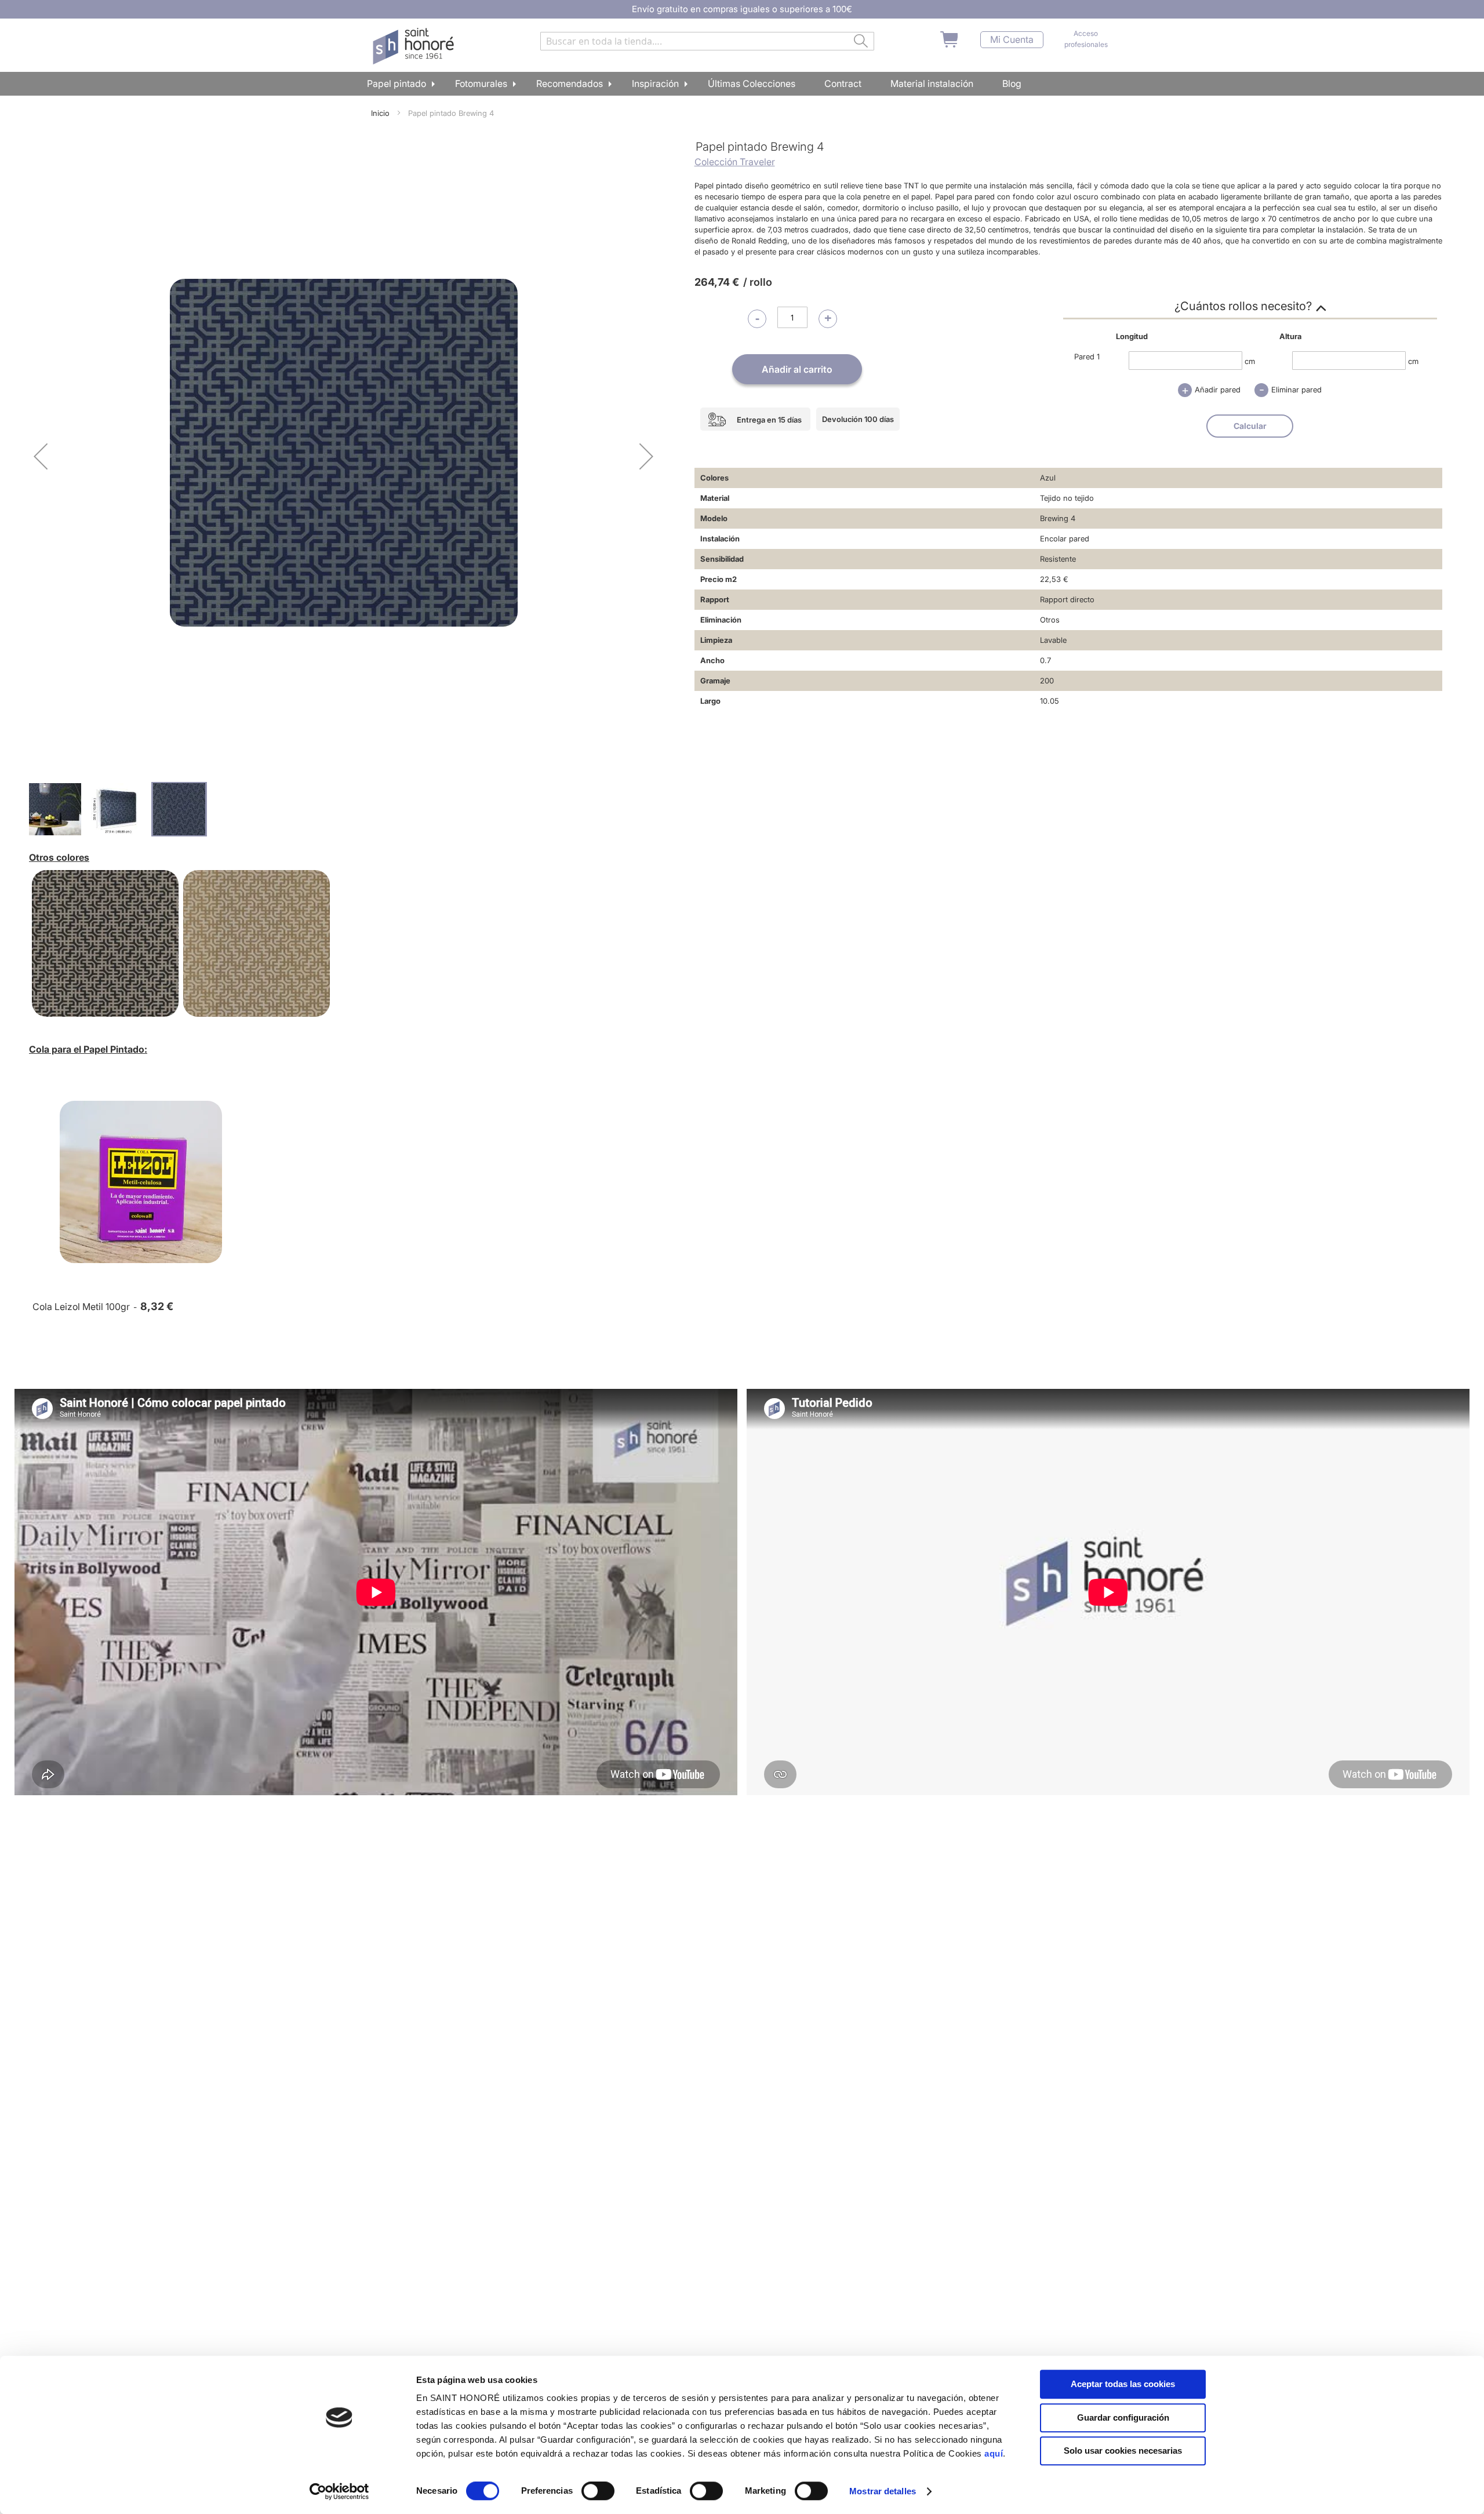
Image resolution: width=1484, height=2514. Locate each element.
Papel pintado (397, 83)
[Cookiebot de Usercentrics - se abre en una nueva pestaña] (339, 2491)
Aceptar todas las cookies (1123, 2384)
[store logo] (415, 46)
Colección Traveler (735, 162)
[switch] (598, 2492)
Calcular (1250, 426)
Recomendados (570, 83)
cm (1250, 361)
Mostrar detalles (883, 2491)
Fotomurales (481, 83)
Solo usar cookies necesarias (1123, 2451)
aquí (994, 2453)
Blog (1012, 83)
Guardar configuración (1123, 2417)
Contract (843, 83)
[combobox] (707, 41)
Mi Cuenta (1012, 40)
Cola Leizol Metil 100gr (81, 1307)
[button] (41, 456)
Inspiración (655, 83)
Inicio (380, 113)
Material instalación (932, 83)
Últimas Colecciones (752, 83)
